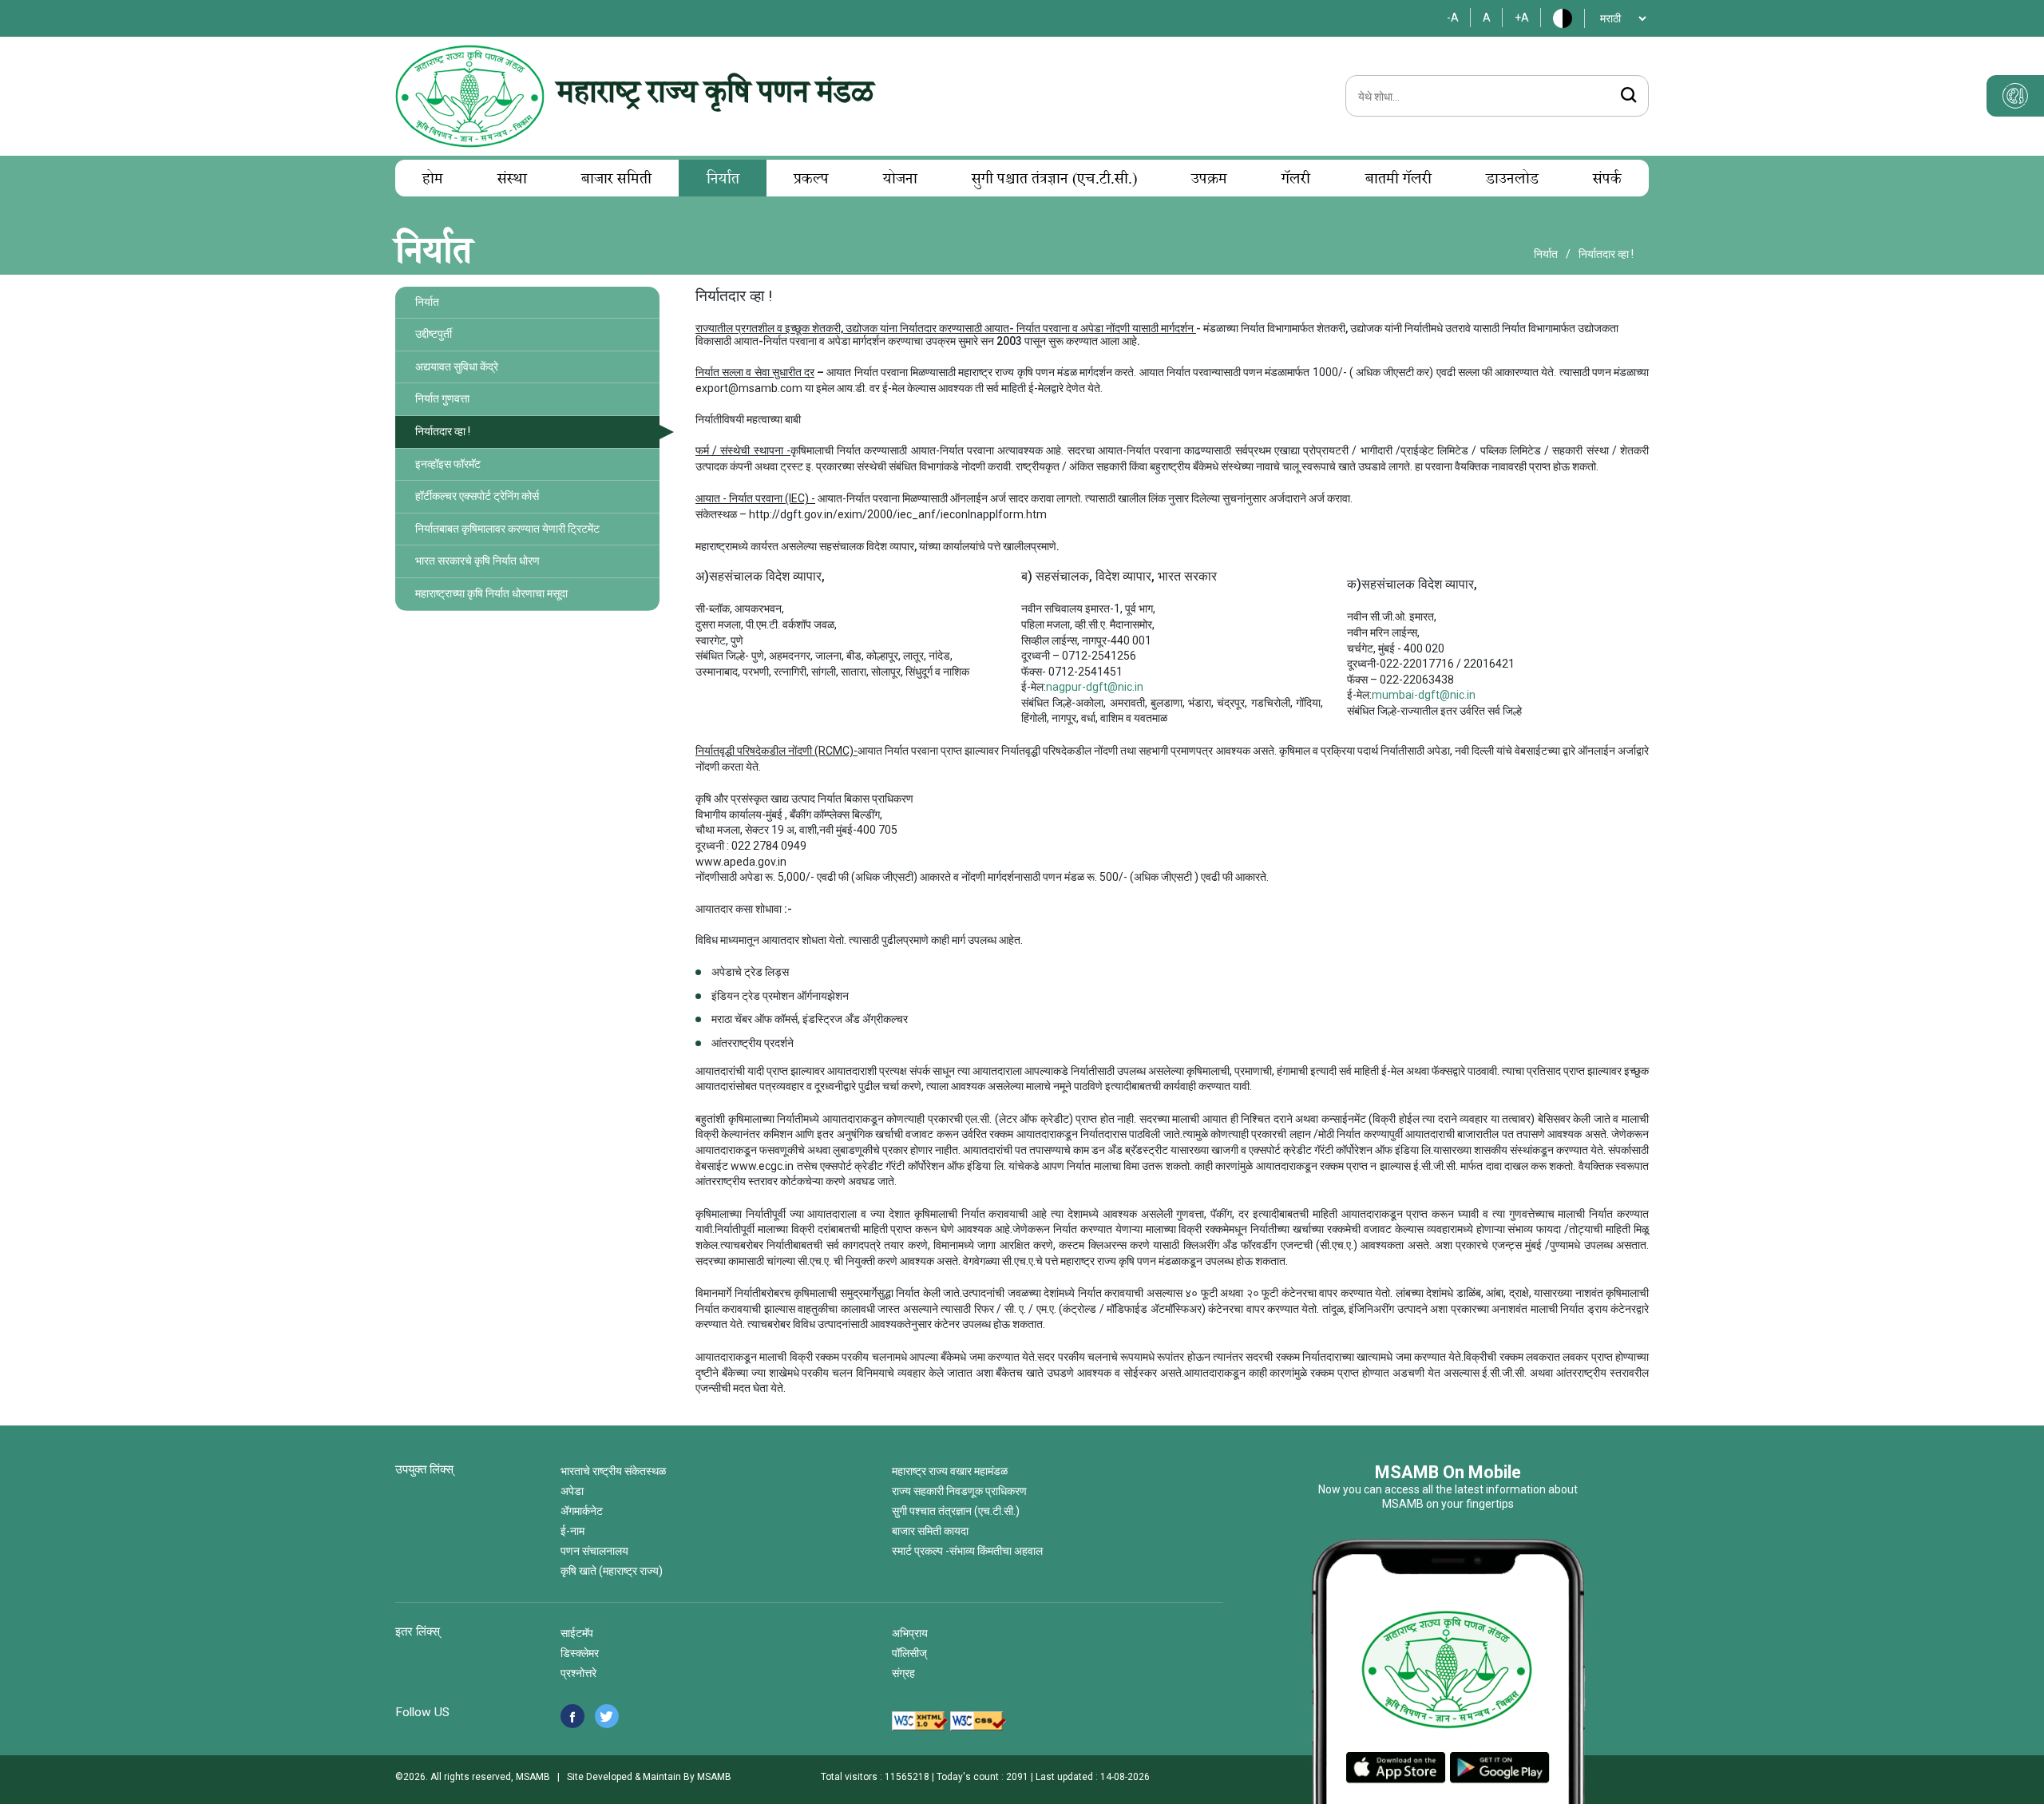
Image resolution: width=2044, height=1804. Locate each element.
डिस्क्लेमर (580, 1653)
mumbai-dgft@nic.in (1424, 695)
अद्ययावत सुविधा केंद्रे (457, 367)
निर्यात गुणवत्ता (442, 398)
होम (433, 180)
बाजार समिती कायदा (930, 1531)
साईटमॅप (577, 1633)
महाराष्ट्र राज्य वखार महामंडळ (950, 1471)
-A (1453, 18)
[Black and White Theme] (1567, 18)
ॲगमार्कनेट (582, 1511)
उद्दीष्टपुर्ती (434, 334)
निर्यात (723, 180)
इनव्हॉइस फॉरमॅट (448, 464)
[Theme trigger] (2015, 96)
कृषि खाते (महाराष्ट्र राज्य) (612, 1571)
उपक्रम (1209, 180)
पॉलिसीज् (909, 1653)
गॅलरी (1296, 180)
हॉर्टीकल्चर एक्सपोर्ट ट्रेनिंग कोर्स (477, 496)
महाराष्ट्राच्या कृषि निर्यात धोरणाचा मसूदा (491, 593)
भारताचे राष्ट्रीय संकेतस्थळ (613, 1471)
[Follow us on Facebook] (572, 1716)
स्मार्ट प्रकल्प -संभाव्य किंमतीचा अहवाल (967, 1551)
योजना (900, 180)
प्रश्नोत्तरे (578, 1673)
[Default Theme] (1558, 18)
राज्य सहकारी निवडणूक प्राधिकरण (959, 1491)
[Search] (1628, 97)
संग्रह (903, 1673)
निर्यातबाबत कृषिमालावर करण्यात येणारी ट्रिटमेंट (507, 529)
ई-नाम (572, 1531)
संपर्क (1607, 180)
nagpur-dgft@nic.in (1095, 687)
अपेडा (572, 1491)
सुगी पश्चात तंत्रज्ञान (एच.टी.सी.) (1054, 180)
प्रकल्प (811, 180)
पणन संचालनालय (594, 1551)
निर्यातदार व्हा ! (443, 431)
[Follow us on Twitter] (607, 1716)
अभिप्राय (910, 1633)
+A (1522, 18)
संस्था (512, 180)
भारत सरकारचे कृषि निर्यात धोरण (477, 561)
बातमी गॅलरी (1398, 180)
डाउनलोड (1512, 180)
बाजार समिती (616, 180)
